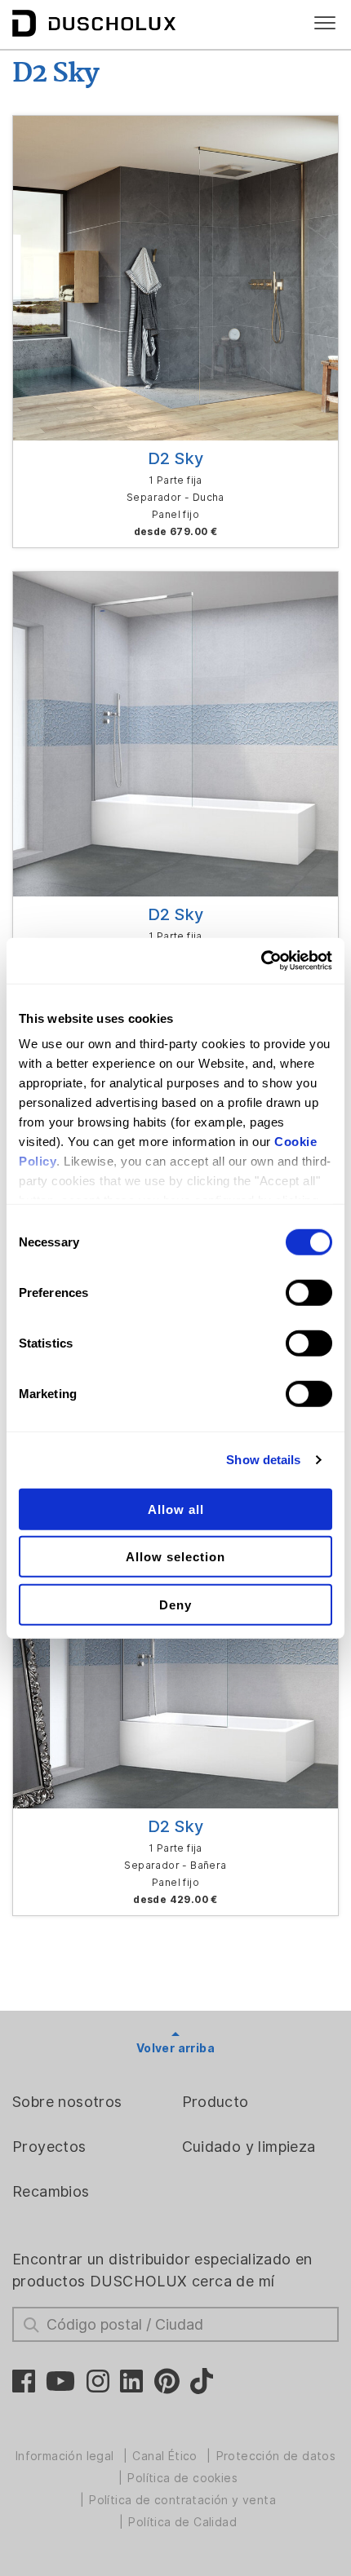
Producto (215, 2102)
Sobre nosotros (67, 2102)
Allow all (176, 1509)
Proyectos (49, 2147)
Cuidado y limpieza (249, 2147)
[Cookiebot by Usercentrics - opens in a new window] (261, 961)
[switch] (309, 1292)
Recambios (51, 2191)
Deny (175, 1604)
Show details (263, 1460)
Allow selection (175, 1557)
